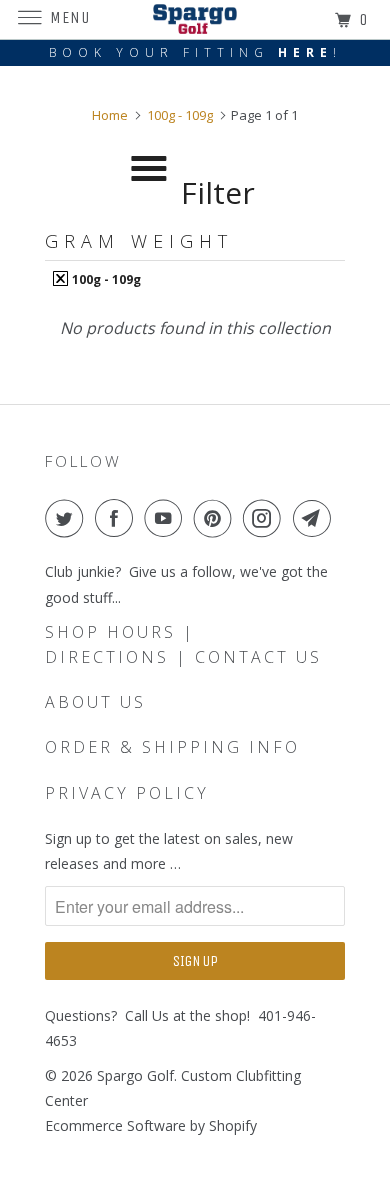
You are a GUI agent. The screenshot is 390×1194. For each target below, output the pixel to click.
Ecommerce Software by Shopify (151, 1125)
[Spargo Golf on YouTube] (167, 518)
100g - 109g (105, 279)
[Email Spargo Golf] (316, 518)
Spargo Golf (135, 1075)
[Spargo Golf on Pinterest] (217, 518)
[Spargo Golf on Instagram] (266, 518)
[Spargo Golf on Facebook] (118, 518)
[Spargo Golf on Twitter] (68, 518)
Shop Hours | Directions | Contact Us (183, 644)
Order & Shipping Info (172, 747)
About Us (95, 702)
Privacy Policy (127, 793)
